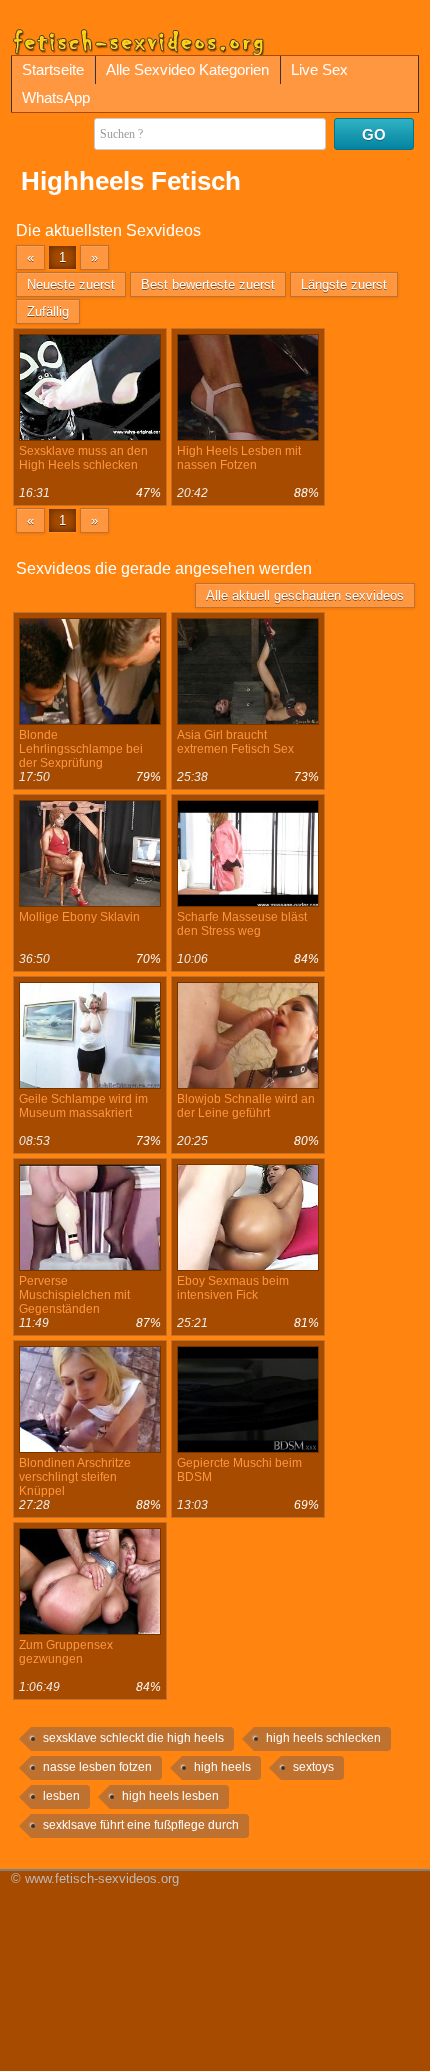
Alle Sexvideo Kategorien (187, 69)
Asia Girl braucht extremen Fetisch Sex (235, 742)
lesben (61, 1796)
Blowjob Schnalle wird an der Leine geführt (246, 1106)
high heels (222, 1767)
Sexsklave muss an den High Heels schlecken (83, 458)
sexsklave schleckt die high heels (133, 1738)
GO (374, 134)
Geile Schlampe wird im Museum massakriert (83, 1106)
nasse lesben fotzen (97, 1767)
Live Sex (319, 69)
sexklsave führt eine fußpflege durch (141, 1825)
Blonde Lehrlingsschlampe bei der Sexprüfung (81, 749)
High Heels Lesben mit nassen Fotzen (239, 458)
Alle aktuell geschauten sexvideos (305, 595)
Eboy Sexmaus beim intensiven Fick (233, 1288)
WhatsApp (56, 97)
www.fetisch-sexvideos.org (102, 1878)
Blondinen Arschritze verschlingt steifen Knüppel (75, 1477)
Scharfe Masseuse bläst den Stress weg (242, 924)
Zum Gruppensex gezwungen (66, 1652)
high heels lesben (170, 1796)
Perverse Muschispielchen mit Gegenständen (74, 1295)
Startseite (53, 69)
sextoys (313, 1767)
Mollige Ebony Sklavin (79, 917)
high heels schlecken (323, 1738)
